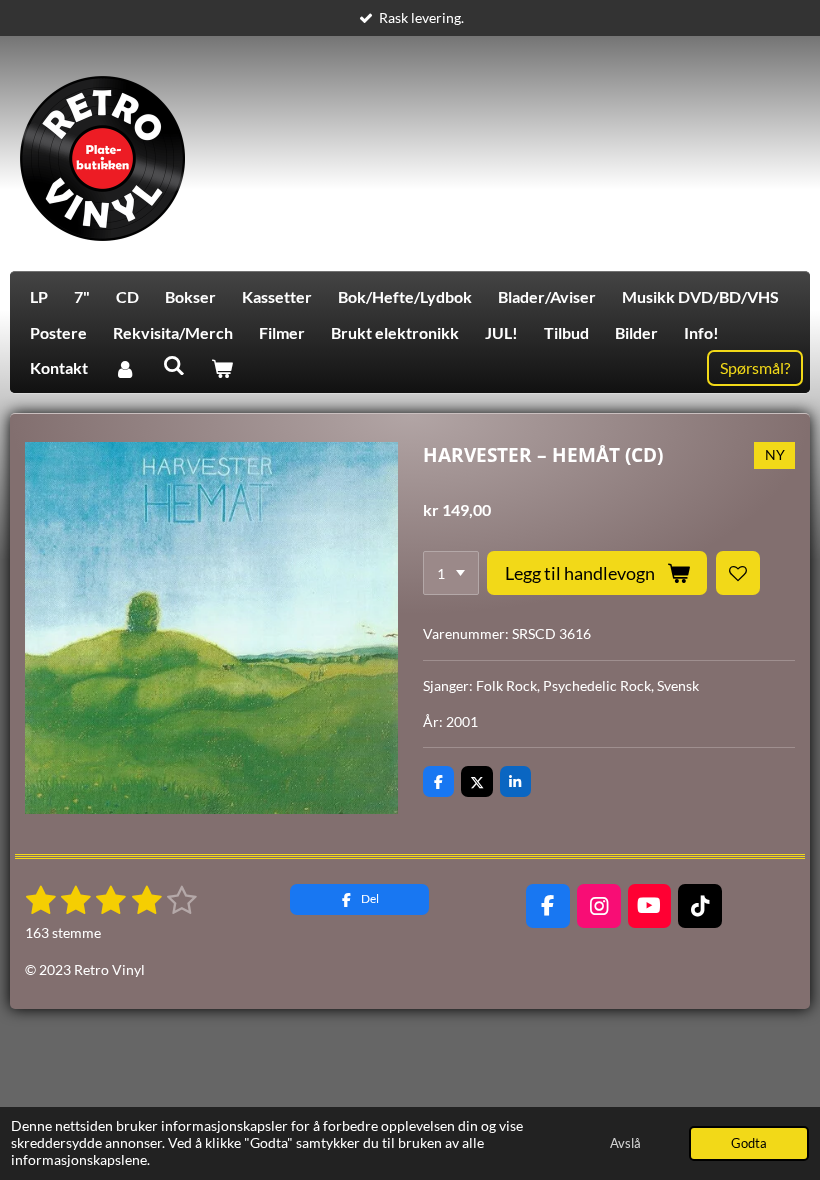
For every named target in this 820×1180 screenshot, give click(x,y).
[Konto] (125, 368)
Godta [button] (749, 1143)
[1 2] (451, 573)
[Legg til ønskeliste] (738, 573)
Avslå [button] (625, 1143)
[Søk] (173, 364)
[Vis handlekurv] (222, 368)
